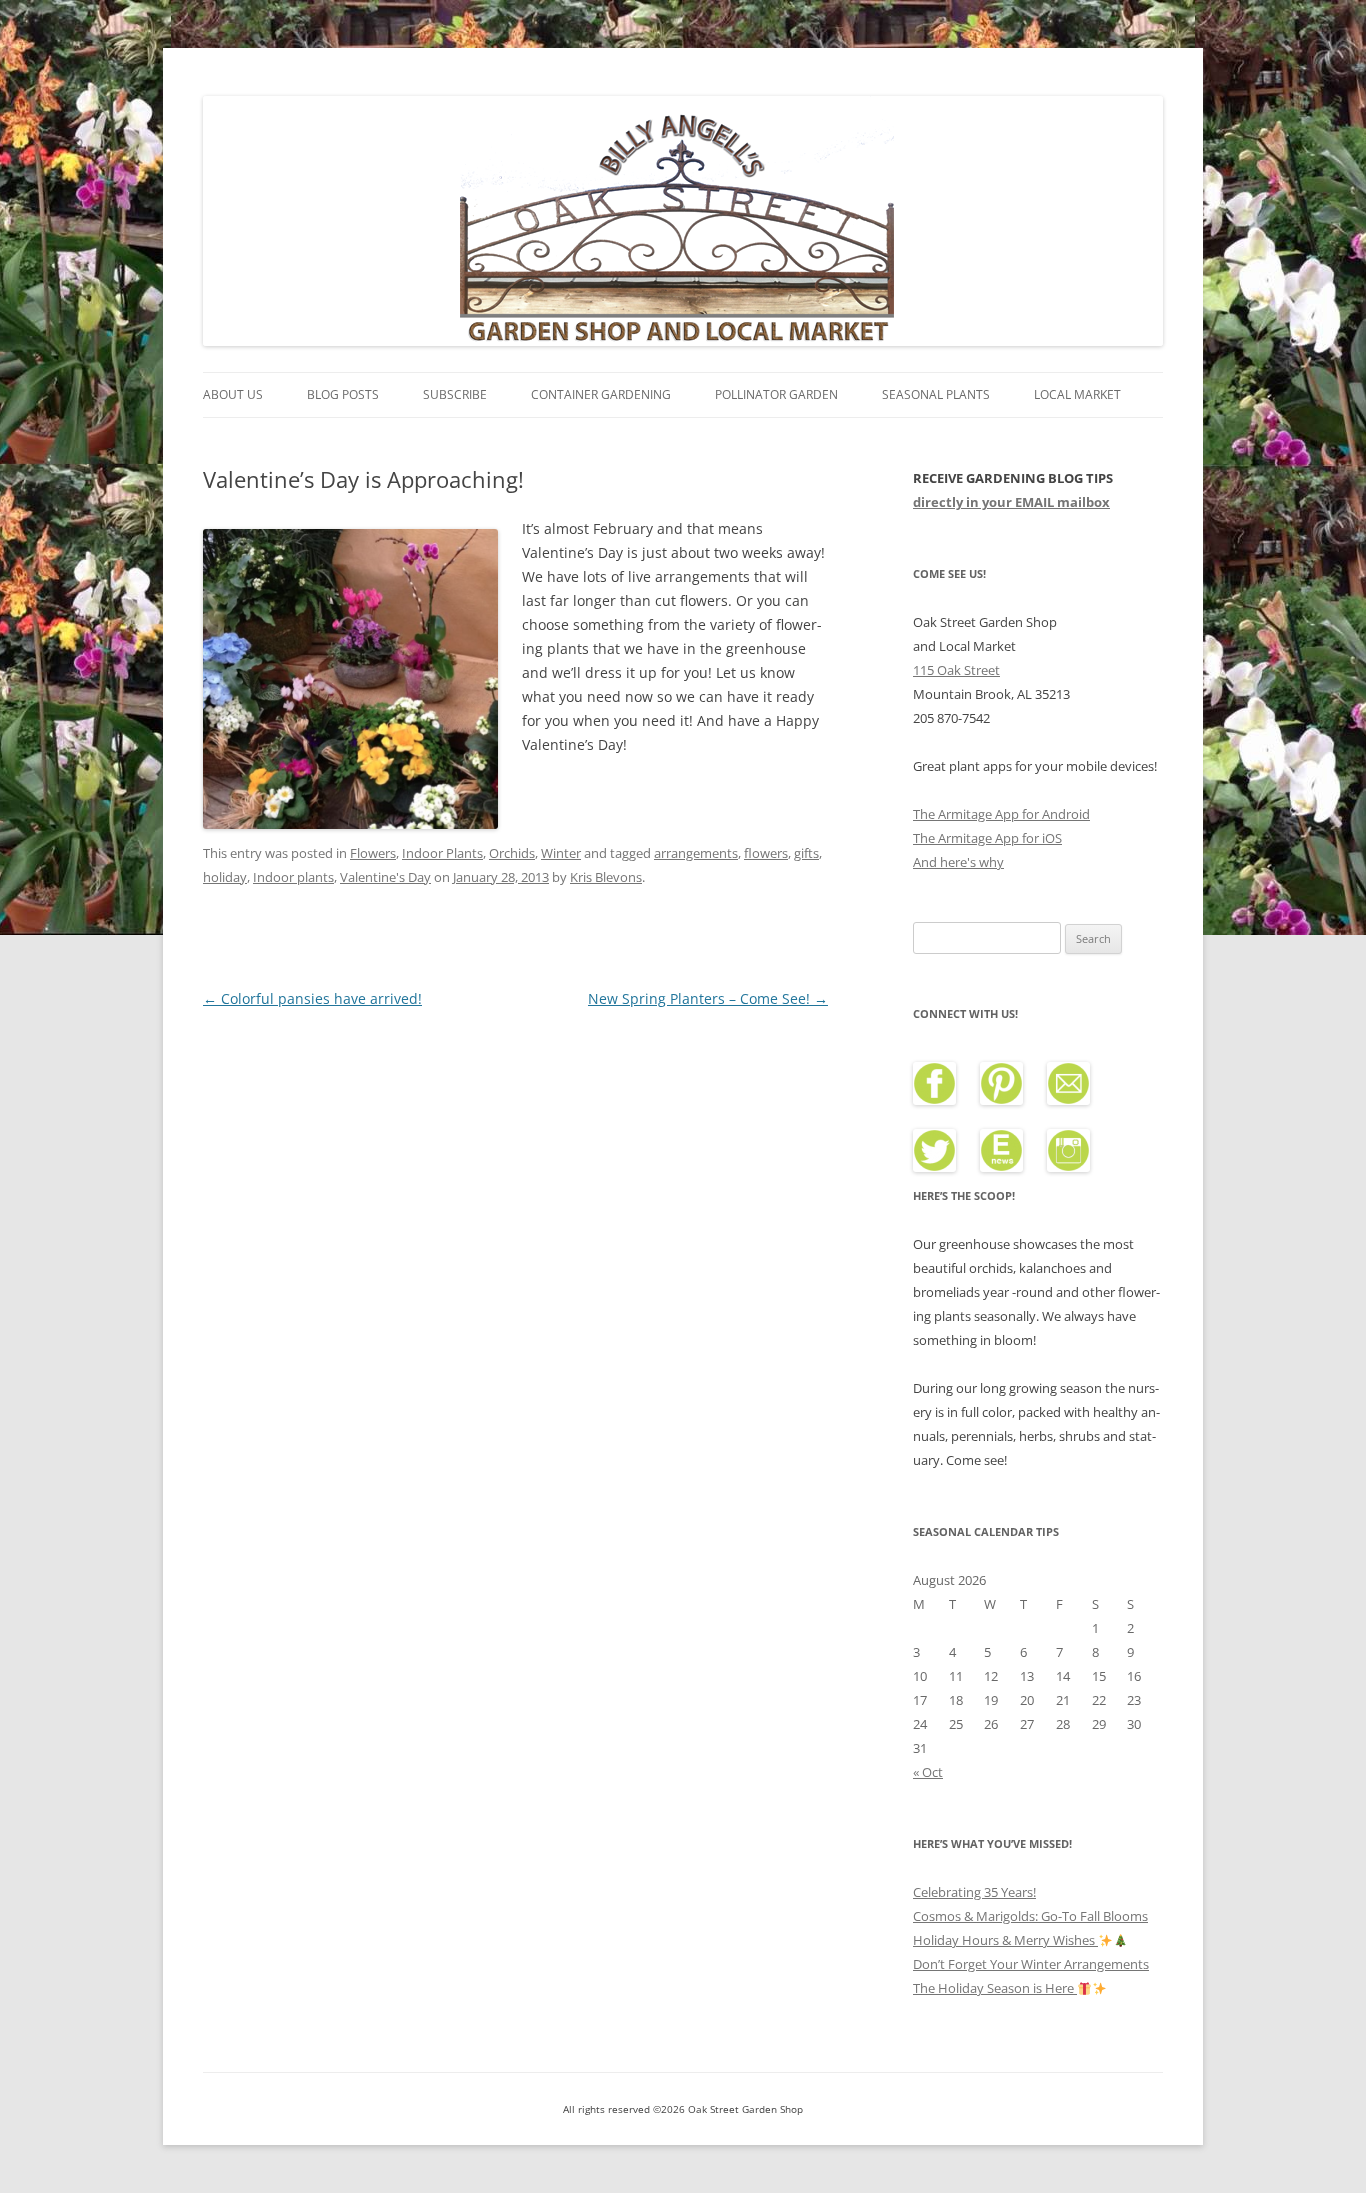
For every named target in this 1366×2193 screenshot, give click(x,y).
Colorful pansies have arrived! (312, 998)
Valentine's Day (385, 877)
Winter (561, 853)
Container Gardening (601, 394)
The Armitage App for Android (1001, 814)
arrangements (696, 853)
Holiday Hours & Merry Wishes (1005, 1940)
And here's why (958, 862)
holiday (225, 877)
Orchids (512, 853)
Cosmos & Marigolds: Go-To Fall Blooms (1030, 1916)
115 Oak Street (956, 670)
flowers (766, 853)
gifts (806, 853)
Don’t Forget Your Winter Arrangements (1031, 1964)
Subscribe (455, 394)
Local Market (1077, 394)
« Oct (928, 1772)
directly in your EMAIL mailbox (1011, 502)
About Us (233, 394)
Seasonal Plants (936, 394)
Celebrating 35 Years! (974, 1892)
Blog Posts (343, 394)
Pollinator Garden (776, 394)
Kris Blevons (606, 877)
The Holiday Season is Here (995, 1988)
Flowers (373, 853)
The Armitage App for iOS (987, 838)
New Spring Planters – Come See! (708, 998)
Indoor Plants (442, 853)
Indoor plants (293, 877)
